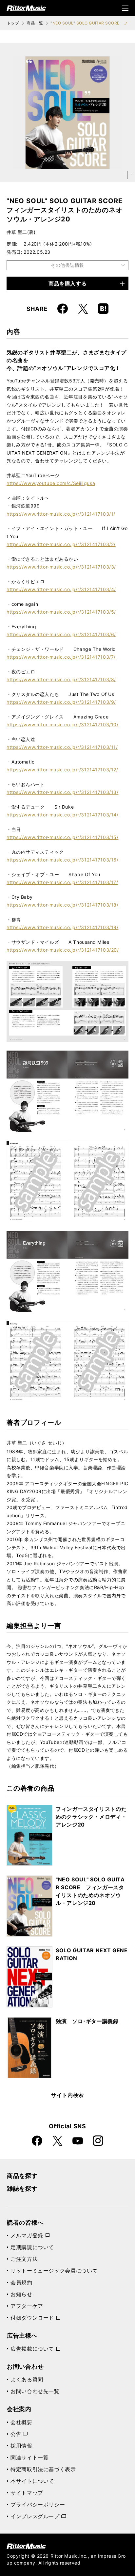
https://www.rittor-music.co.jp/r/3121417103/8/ (61, 679)
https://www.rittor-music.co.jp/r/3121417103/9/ (61, 702)
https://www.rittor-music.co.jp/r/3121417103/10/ (62, 724)
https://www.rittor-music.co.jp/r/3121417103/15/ (62, 837)
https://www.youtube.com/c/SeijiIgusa (51, 483)
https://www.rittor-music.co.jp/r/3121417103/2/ (61, 544)
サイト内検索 (67, 2095)
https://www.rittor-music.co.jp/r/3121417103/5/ (61, 612)
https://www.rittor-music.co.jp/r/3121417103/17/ (62, 882)
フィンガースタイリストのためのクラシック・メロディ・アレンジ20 (91, 1817)
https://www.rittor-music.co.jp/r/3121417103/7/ (61, 657)
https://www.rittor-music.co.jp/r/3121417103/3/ (61, 567)
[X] (83, 309)
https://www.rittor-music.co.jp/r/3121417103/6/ (61, 634)
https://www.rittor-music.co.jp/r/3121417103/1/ (61, 514)
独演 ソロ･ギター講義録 (87, 2021)
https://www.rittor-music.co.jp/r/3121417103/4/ (61, 589)
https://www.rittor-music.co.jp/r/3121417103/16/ (62, 860)
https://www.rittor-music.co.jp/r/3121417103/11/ (62, 747)
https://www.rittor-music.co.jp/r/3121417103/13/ (62, 792)
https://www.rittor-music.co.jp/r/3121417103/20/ (63, 950)
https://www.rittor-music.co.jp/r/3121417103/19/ (62, 927)
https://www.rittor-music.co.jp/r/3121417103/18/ (62, 905)
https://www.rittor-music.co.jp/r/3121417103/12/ (62, 770)
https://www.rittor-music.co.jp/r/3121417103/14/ (62, 815)
